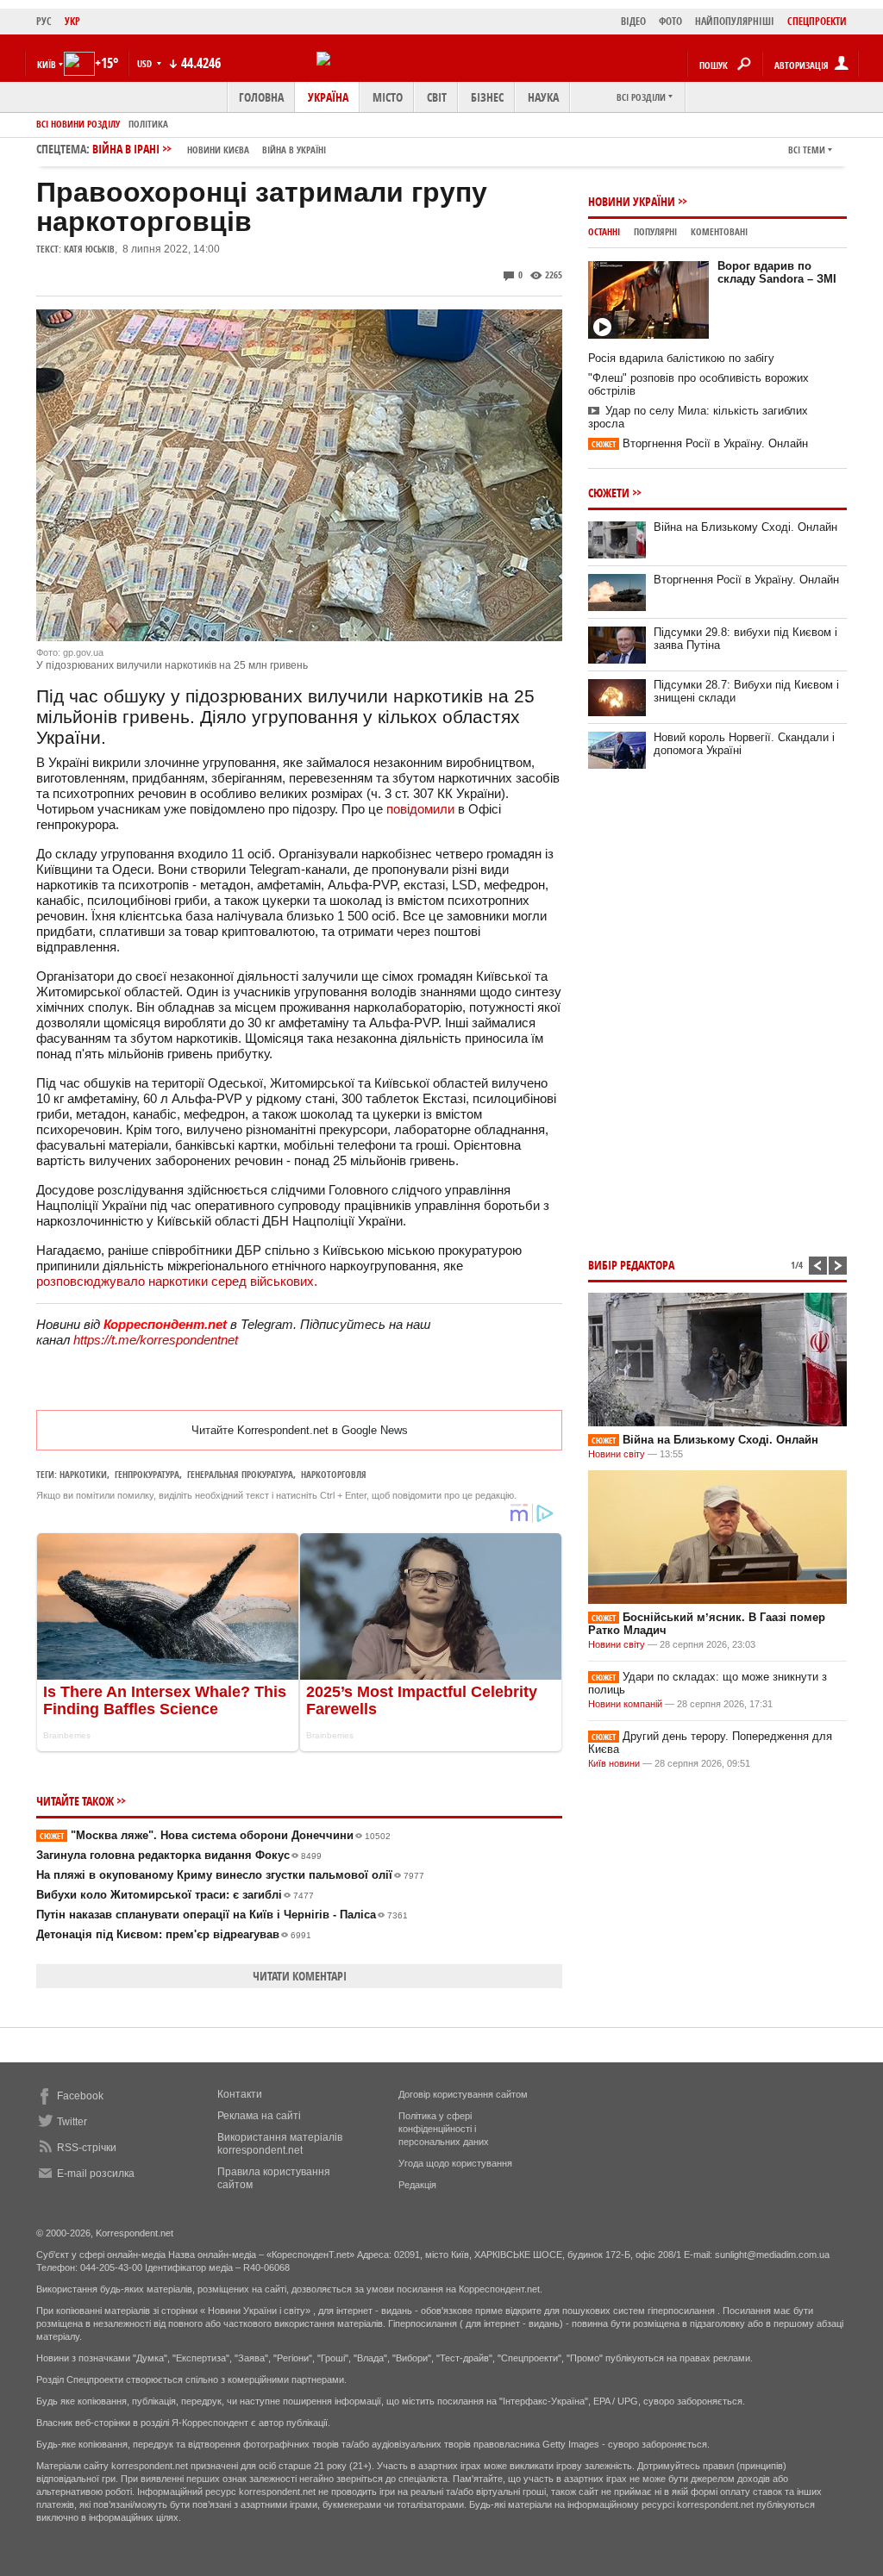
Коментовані (719, 231)
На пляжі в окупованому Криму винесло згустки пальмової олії (230, 1875)
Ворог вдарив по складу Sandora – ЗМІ (777, 272)
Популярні (655, 231)
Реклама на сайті (259, 2116)
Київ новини (614, 1763)
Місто (388, 97)
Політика (148, 124)
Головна (261, 97)
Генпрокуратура (147, 1474)
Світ (437, 97)
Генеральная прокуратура (240, 1474)
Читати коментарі (300, 1976)
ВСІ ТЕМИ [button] (807, 150)
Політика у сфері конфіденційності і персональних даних (444, 2129)
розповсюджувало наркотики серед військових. (177, 1281)
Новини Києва (218, 150)
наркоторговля (334, 1474)
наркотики (83, 1474)
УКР (72, 21)
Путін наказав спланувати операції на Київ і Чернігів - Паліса (222, 1915)
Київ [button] (47, 64)
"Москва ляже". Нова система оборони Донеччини (215, 1835)
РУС (44, 21)
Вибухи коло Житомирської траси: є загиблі (175, 1895)
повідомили (420, 809)
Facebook (80, 2096)
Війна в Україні (294, 150)
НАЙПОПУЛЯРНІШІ (735, 21)
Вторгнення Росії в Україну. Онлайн (700, 443)
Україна (328, 97)
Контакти (240, 2094)
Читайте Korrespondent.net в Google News (300, 1430)
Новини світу (617, 1454)
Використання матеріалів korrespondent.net (280, 2144)
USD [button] (146, 63)
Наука (543, 97)
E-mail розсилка (96, 2174)
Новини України (632, 201)
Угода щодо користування (455, 2163)
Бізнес (487, 97)
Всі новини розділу (78, 124)
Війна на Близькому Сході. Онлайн (745, 527)
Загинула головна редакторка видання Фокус (179, 1855)
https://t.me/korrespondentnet (156, 1340)
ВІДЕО (633, 21)
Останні (604, 231)
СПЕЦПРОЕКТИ (817, 21)
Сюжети (609, 493)
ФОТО (670, 21)
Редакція (417, 2185)
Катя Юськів (89, 249)
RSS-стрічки (87, 2148)
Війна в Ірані (209, 149)
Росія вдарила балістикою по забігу (681, 358)
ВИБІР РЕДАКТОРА (631, 1265)
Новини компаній (625, 1704)
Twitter (72, 2122)
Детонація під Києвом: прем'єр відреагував (174, 1934)
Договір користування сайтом (463, 2094)
